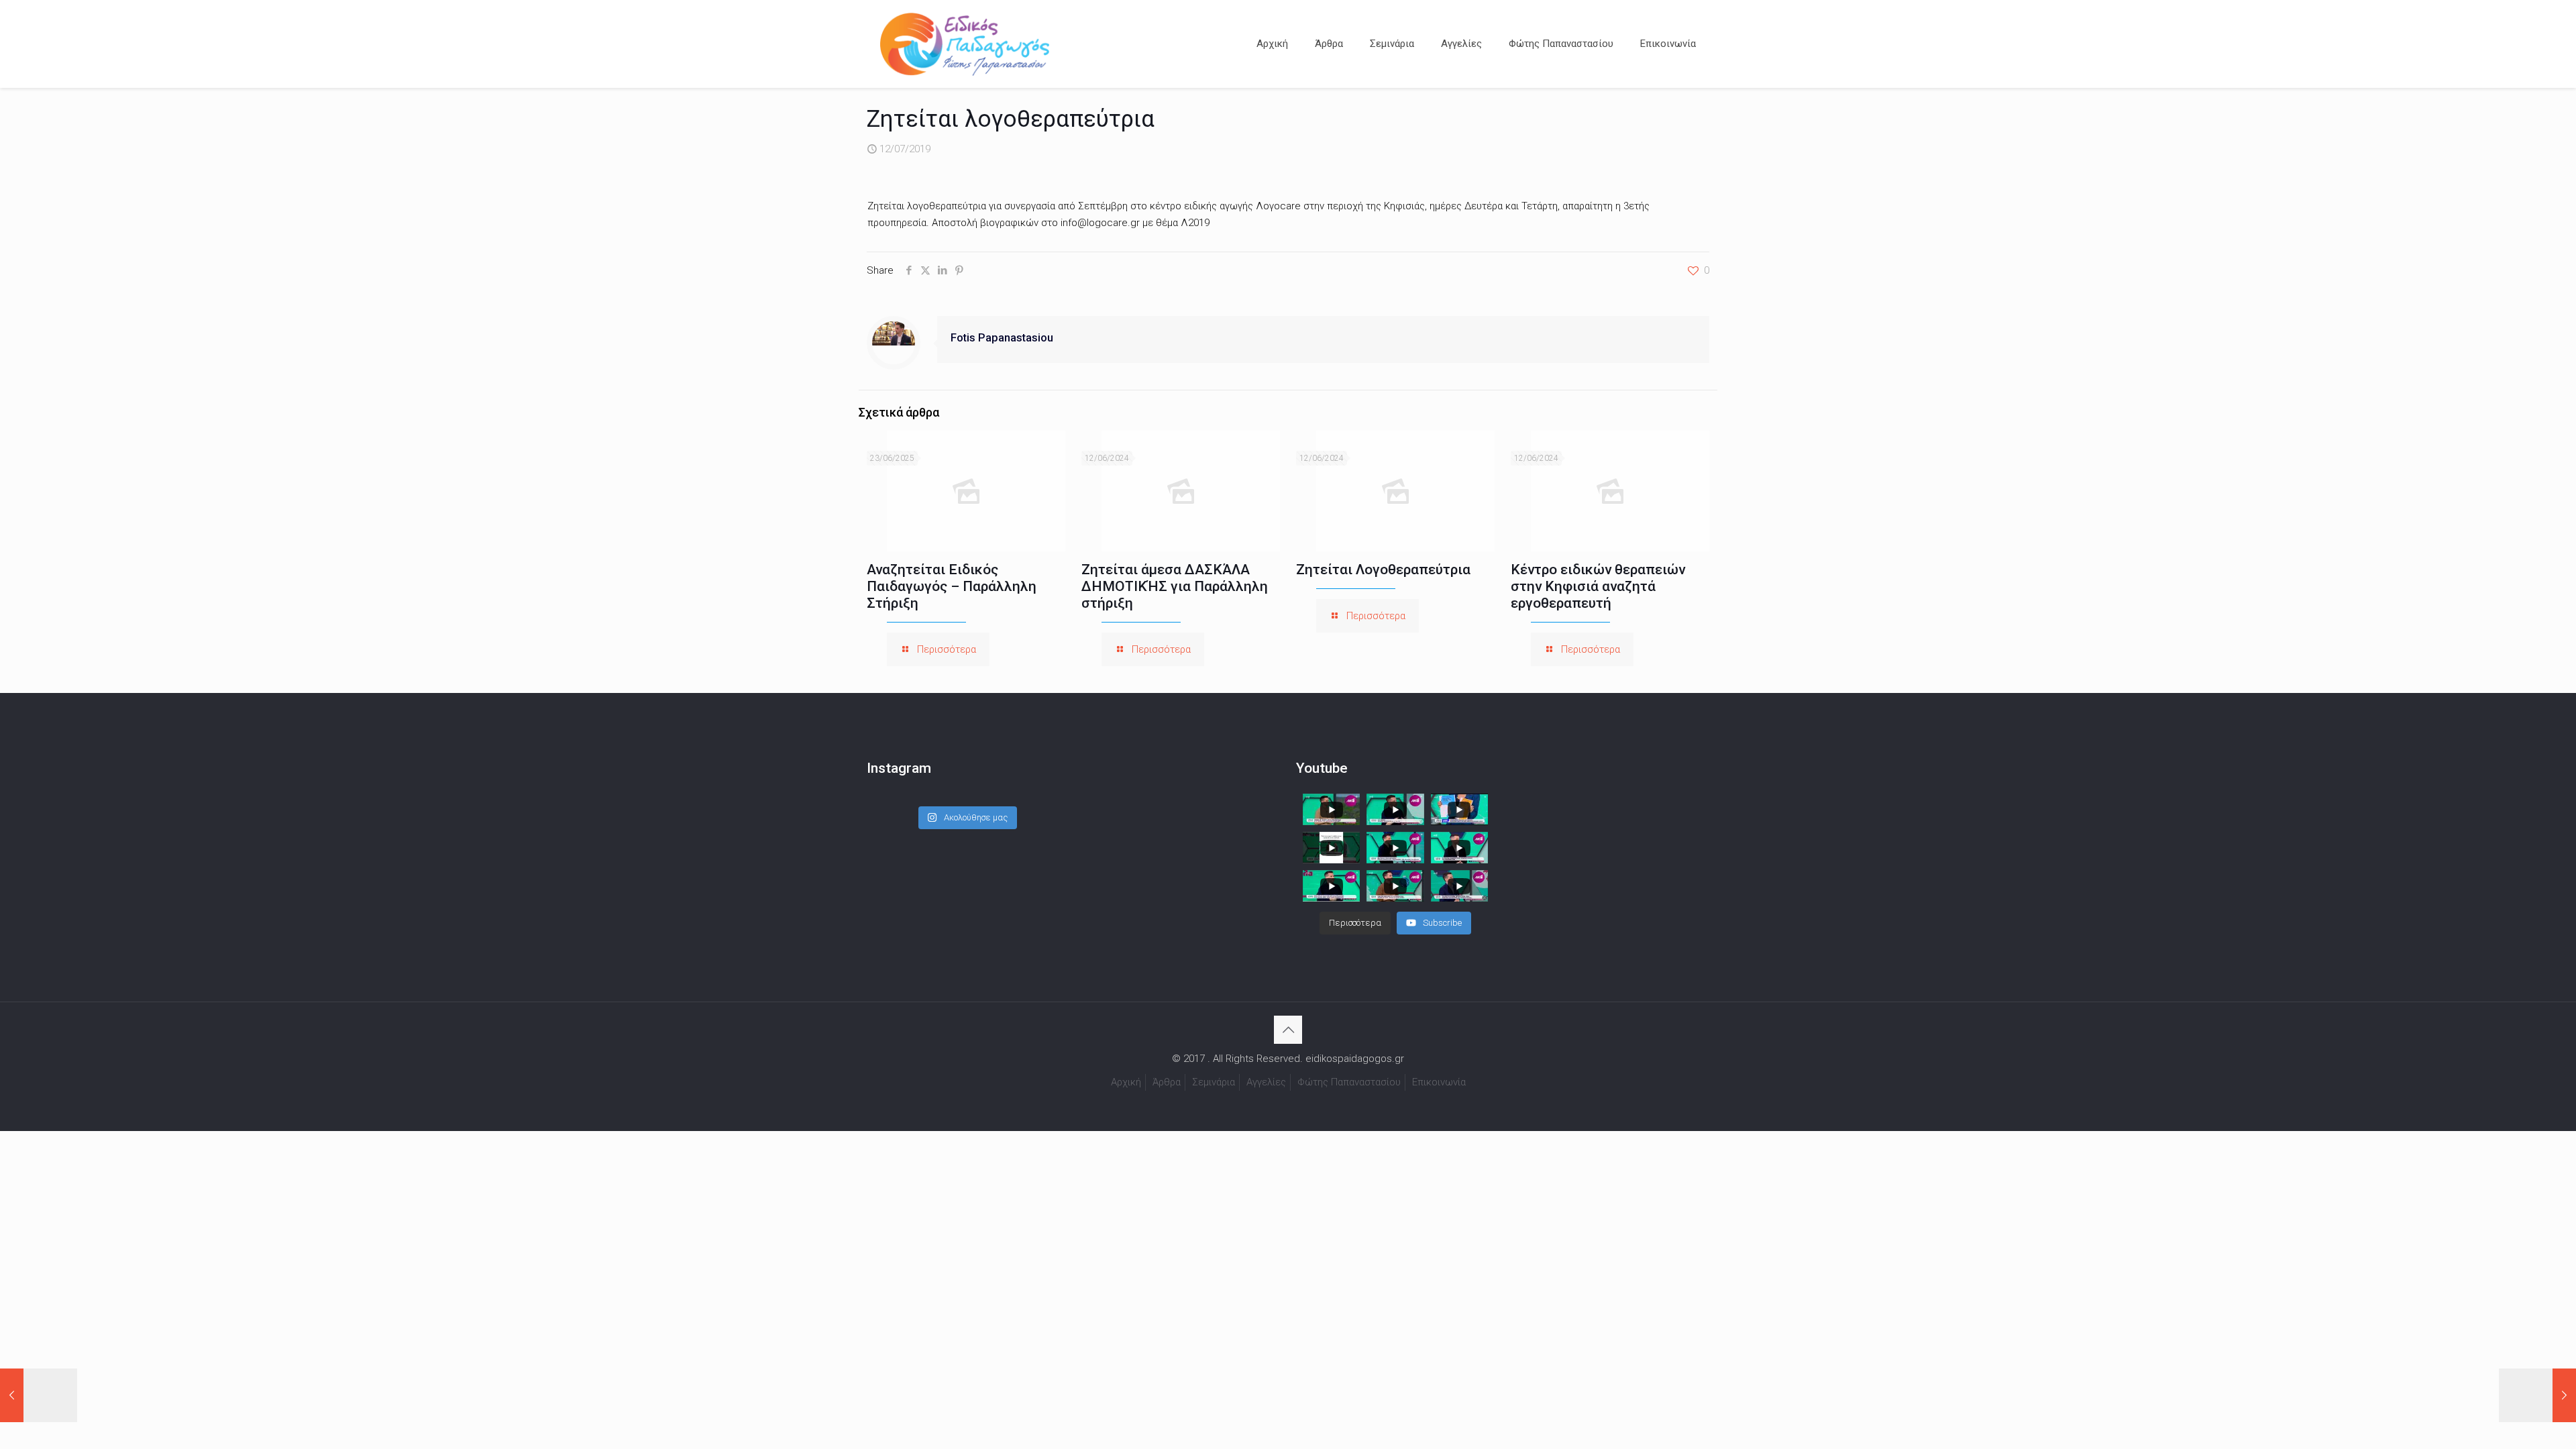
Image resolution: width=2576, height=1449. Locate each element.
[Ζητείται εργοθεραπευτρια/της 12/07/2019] (2537, 1395)
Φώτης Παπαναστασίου (1349, 1082)
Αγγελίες (1266, 1082)
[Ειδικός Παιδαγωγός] (965, 44)
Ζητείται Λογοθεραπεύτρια (1383, 570)
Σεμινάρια (1214, 1082)
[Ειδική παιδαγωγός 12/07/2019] (39, 1395)
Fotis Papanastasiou (1002, 338)
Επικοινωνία (1439, 1082)
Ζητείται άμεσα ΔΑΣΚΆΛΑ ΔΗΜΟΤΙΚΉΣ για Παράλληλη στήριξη (1175, 586)
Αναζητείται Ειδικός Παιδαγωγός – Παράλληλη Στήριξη (952, 586)
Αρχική (1126, 1082)
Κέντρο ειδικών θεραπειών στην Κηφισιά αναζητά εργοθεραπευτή (1598, 586)
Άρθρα (1167, 1082)
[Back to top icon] (1288, 1030)
